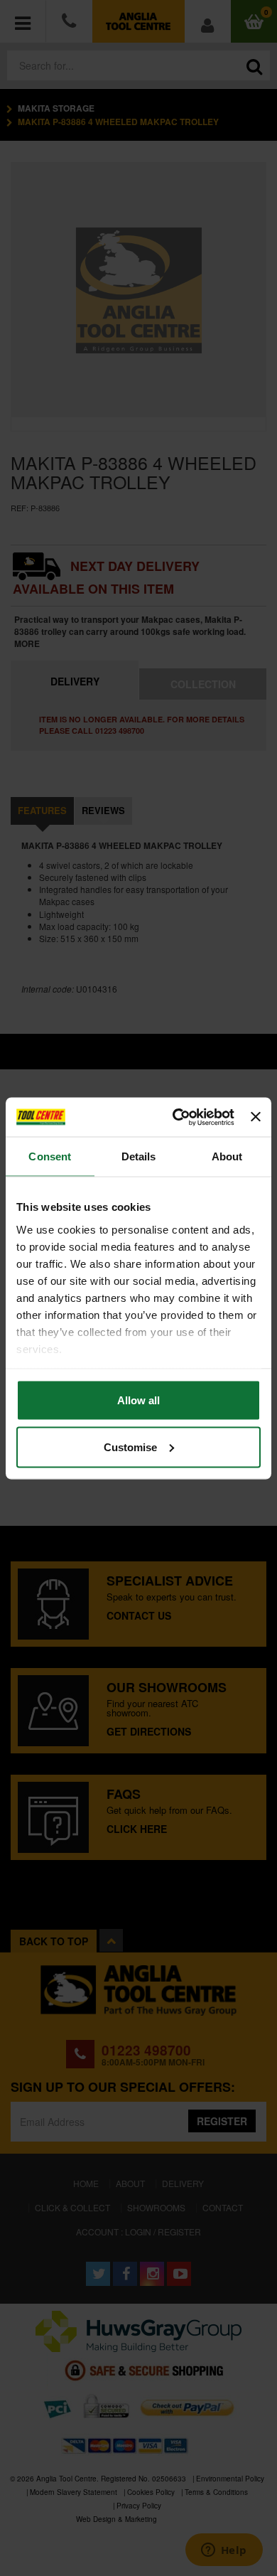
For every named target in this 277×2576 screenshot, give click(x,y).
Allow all (138, 1400)
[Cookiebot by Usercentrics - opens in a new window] (176, 1117)
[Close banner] (256, 1117)
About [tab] (227, 1156)
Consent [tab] (50, 1156)
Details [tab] (139, 1156)
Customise (130, 1447)
